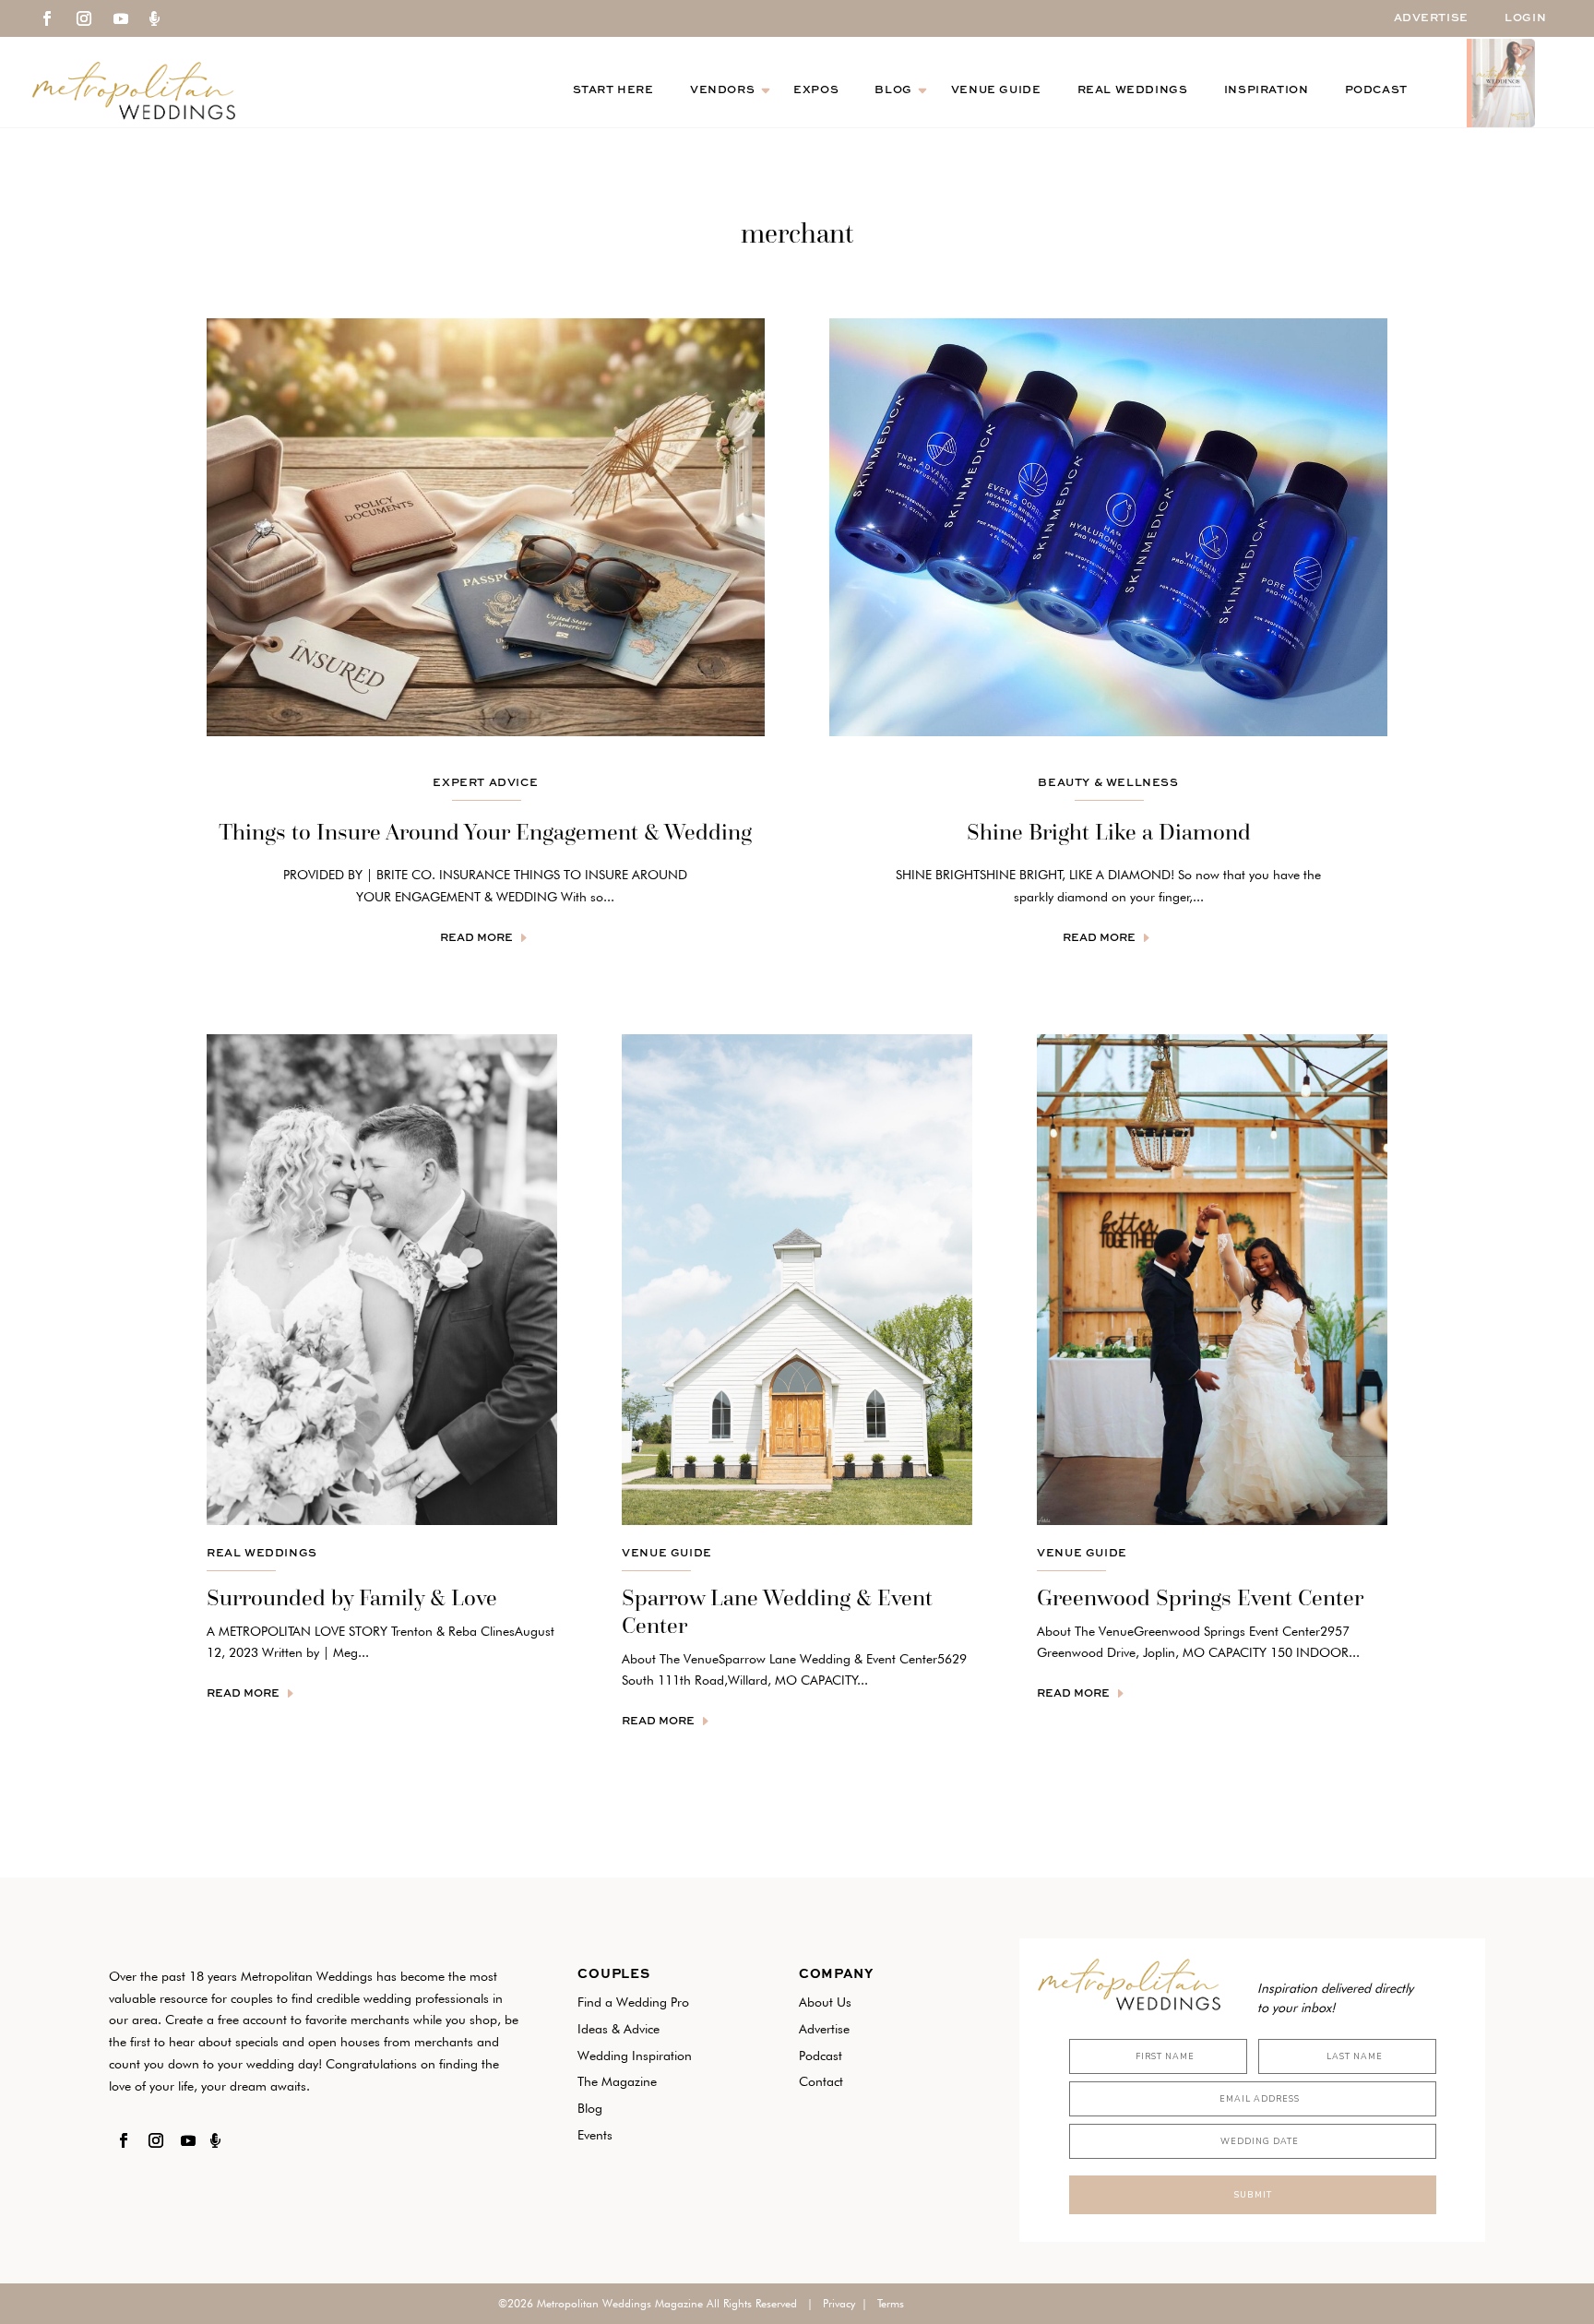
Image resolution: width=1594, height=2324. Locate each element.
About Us (825, 2002)
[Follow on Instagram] (84, 18)
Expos (816, 90)
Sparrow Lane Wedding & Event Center (777, 1611)
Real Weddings (1133, 90)
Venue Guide (996, 90)
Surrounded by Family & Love (352, 1597)
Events (595, 2135)
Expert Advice (485, 783)
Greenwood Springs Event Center (1200, 1597)
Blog (893, 90)
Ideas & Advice (619, 2029)
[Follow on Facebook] (47, 18)
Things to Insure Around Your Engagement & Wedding (485, 832)
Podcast (1376, 90)
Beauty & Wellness (1108, 783)
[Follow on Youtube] (121, 18)
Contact (821, 2081)
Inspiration (1267, 90)
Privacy (839, 2303)
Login (1525, 18)
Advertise (1431, 18)
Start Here (613, 90)
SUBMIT (1253, 2195)
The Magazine (617, 2081)
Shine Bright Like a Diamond (1109, 832)
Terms (891, 2303)
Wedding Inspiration (635, 2056)
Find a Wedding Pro (633, 2002)
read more (476, 937)
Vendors (722, 90)
